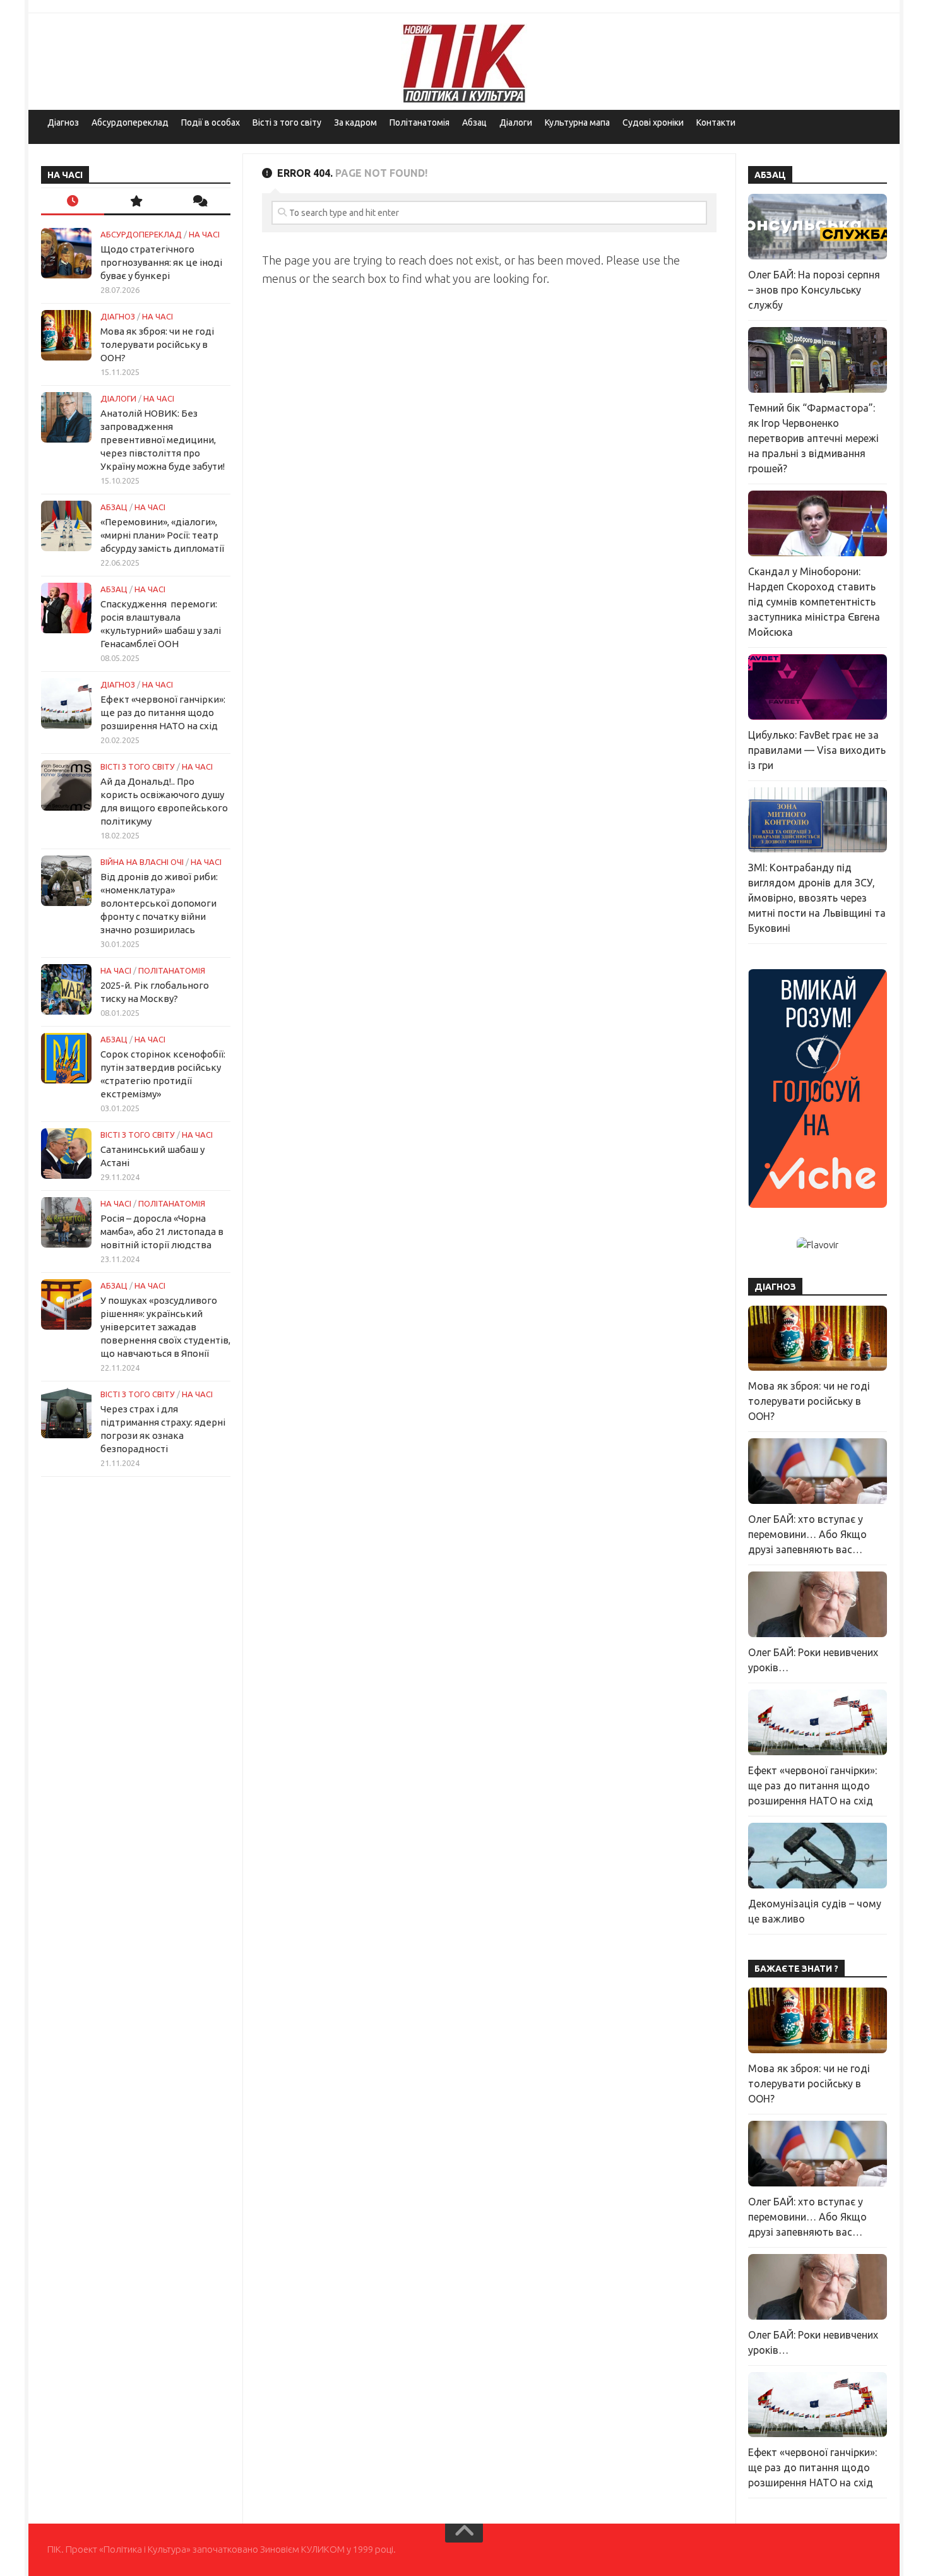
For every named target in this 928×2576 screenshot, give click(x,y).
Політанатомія (419, 122)
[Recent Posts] (73, 202)
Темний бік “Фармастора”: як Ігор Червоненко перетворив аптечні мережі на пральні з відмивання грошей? (813, 438)
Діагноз (63, 122)
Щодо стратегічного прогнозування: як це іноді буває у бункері (161, 262)
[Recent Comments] (199, 202)
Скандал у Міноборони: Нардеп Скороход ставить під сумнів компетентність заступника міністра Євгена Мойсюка (814, 602)
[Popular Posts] (136, 202)
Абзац (474, 122)
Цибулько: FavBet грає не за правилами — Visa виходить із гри (817, 750)
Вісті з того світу (287, 122)
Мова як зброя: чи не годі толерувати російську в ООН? (157, 344)
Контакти (716, 122)
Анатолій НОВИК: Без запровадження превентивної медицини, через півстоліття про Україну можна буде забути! (163, 440)
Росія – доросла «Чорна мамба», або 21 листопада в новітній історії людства (162, 1231)
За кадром (355, 122)
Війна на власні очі (142, 862)
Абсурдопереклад (130, 122)
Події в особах (211, 122)
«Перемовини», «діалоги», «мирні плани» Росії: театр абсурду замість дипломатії (162, 535)
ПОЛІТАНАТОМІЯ (172, 970)
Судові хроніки (653, 122)
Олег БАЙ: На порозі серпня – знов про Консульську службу (814, 290)
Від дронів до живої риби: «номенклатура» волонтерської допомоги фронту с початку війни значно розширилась (159, 903)
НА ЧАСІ (204, 234)
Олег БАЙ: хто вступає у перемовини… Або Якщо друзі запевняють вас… (807, 1534)
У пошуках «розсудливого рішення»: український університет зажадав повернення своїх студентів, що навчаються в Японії (165, 1327)
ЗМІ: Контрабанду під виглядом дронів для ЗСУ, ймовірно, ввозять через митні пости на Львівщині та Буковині (817, 898)
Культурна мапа (577, 122)
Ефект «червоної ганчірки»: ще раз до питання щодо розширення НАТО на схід (163, 713)
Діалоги (516, 122)
